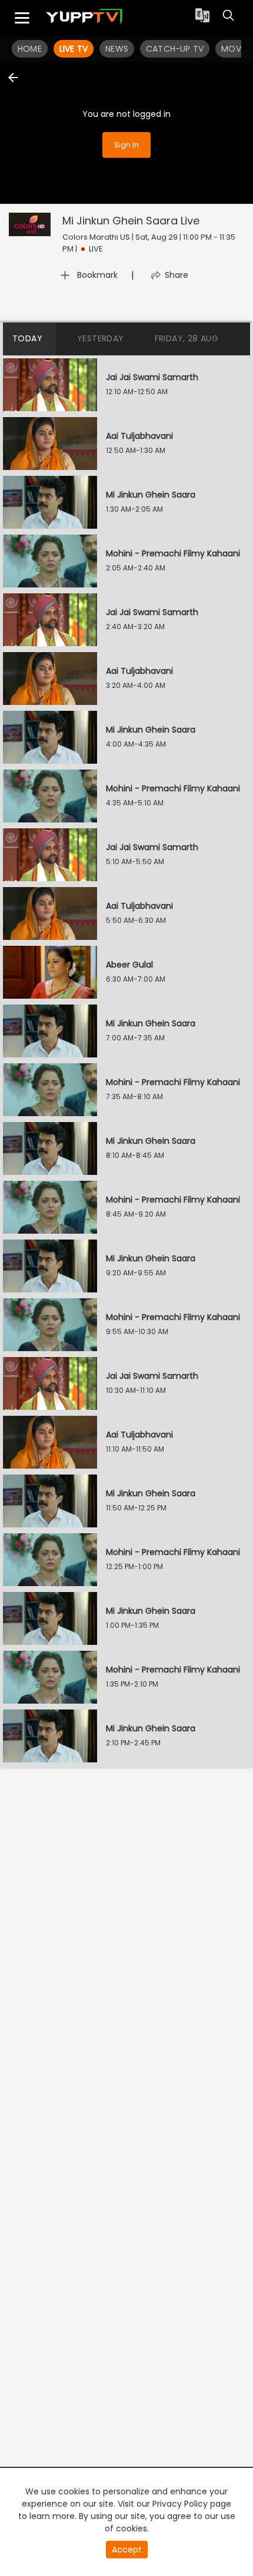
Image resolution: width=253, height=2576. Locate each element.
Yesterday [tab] (101, 338)
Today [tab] (27, 338)
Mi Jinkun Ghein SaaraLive (131, 221)
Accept (127, 2550)
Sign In (126, 144)
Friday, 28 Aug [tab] (187, 338)
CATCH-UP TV (175, 49)
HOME (30, 49)
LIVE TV (74, 49)
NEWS (117, 49)
